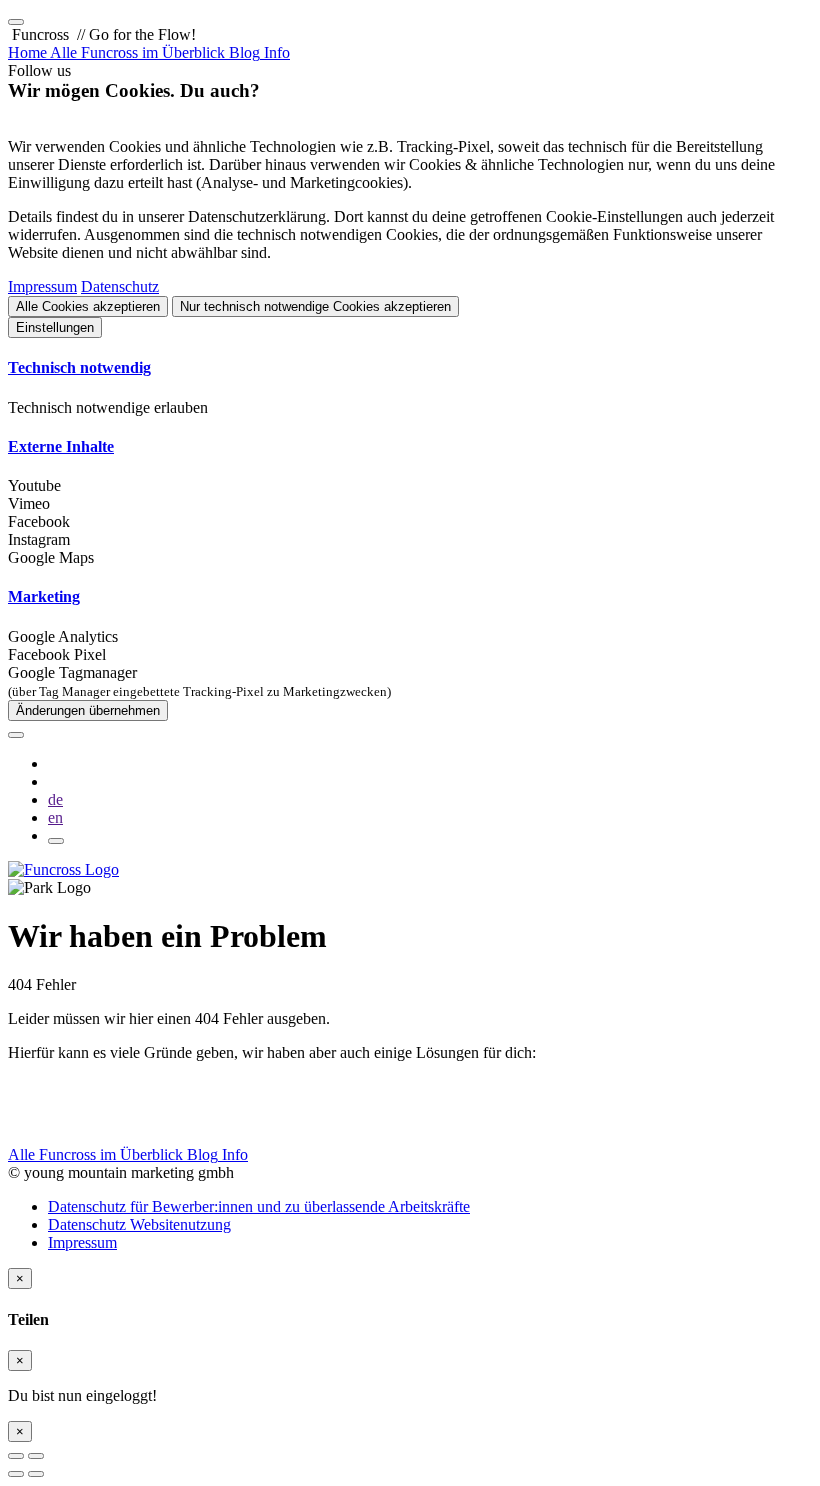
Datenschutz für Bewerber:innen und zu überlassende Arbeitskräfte (259, 1206)
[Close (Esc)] (16, 1456)
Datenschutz (120, 286)
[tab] (410, 368)
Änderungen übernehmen (88, 710)
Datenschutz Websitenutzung (139, 1224)
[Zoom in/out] (36, 1456)
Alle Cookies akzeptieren (88, 306)
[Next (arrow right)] (36, 1474)
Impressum (42, 286)
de (55, 799)
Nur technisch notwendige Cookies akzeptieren (315, 306)
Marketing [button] (44, 596)
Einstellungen (55, 327)
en (55, 817)
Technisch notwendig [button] (79, 367)
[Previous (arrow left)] (16, 1474)
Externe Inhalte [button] (61, 446)
